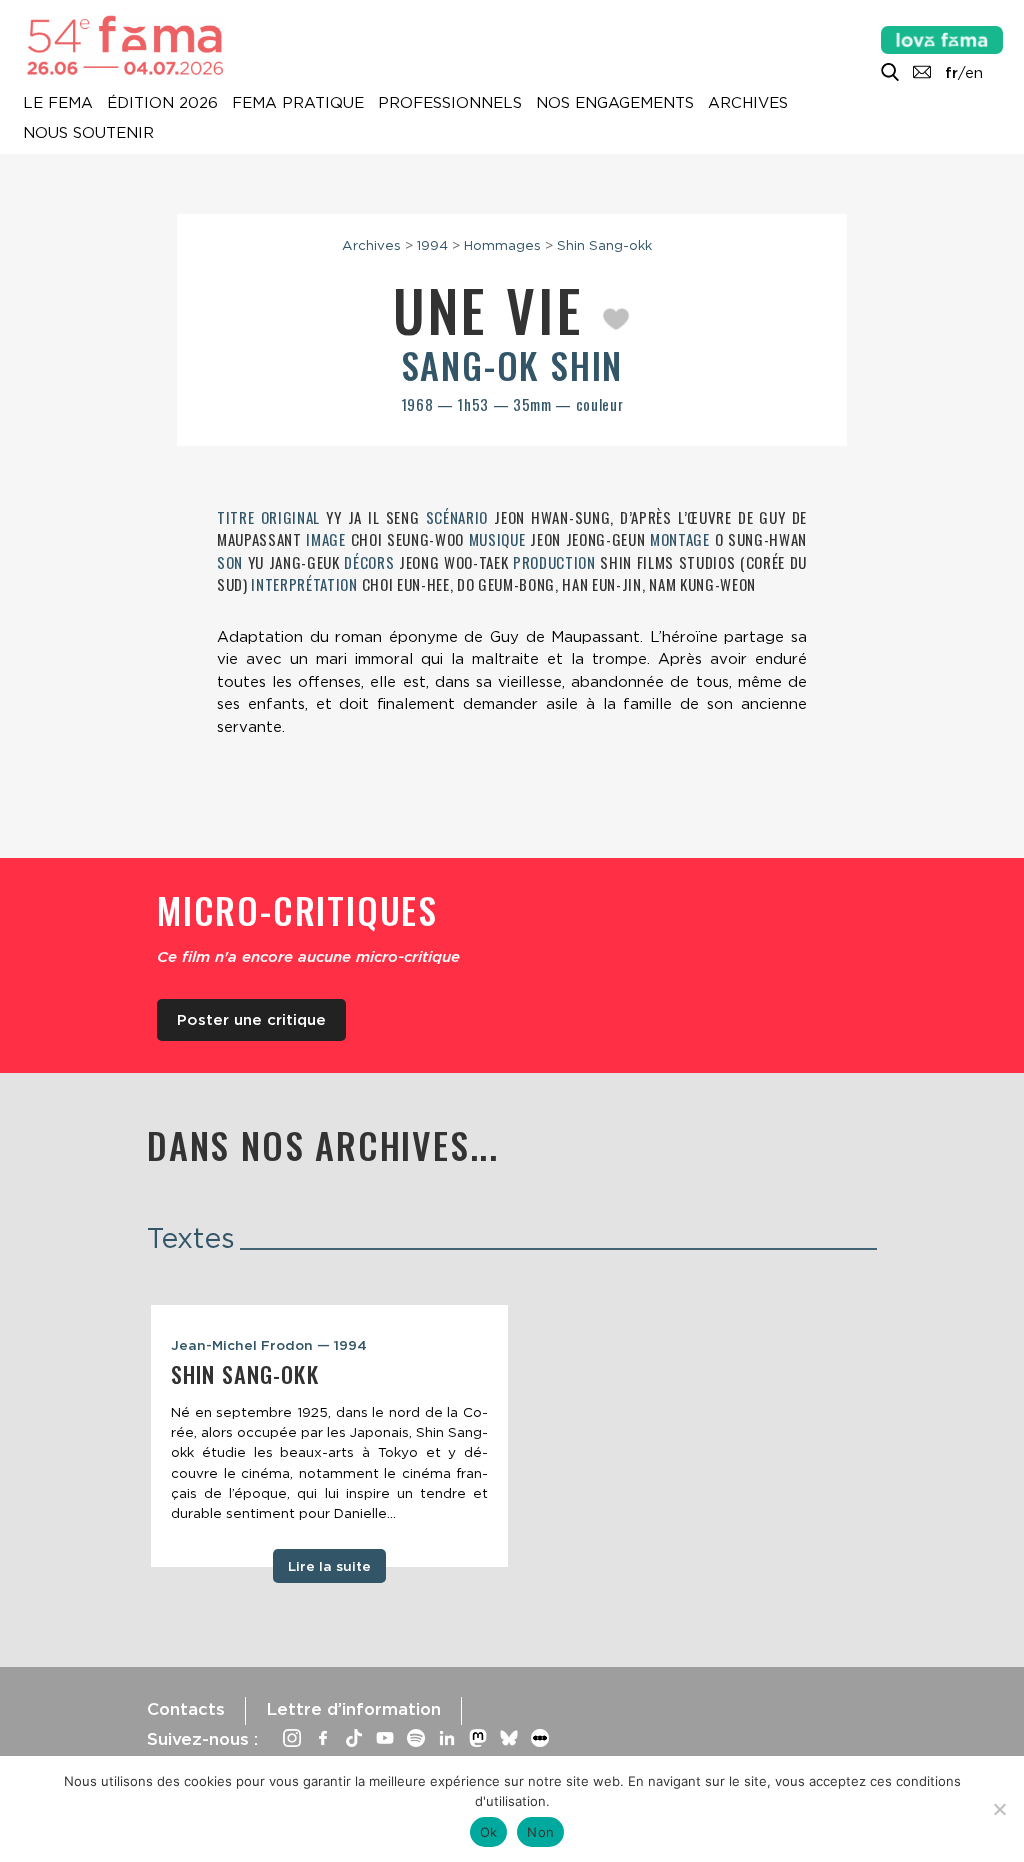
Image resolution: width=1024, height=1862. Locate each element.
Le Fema (58, 104)
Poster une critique (251, 1020)
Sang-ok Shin (512, 364)
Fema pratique (298, 104)
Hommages (502, 245)
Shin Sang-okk (604, 245)
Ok (489, 1832)
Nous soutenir (88, 134)
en (974, 73)
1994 (432, 245)
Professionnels (450, 104)
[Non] (999, 1809)
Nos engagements (615, 104)
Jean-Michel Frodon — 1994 (269, 1345)
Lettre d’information (353, 1709)
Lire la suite (329, 1566)
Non (540, 1832)
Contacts (186, 1709)
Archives (748, 104)
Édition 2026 (162, 104)
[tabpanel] (329, 1436)
